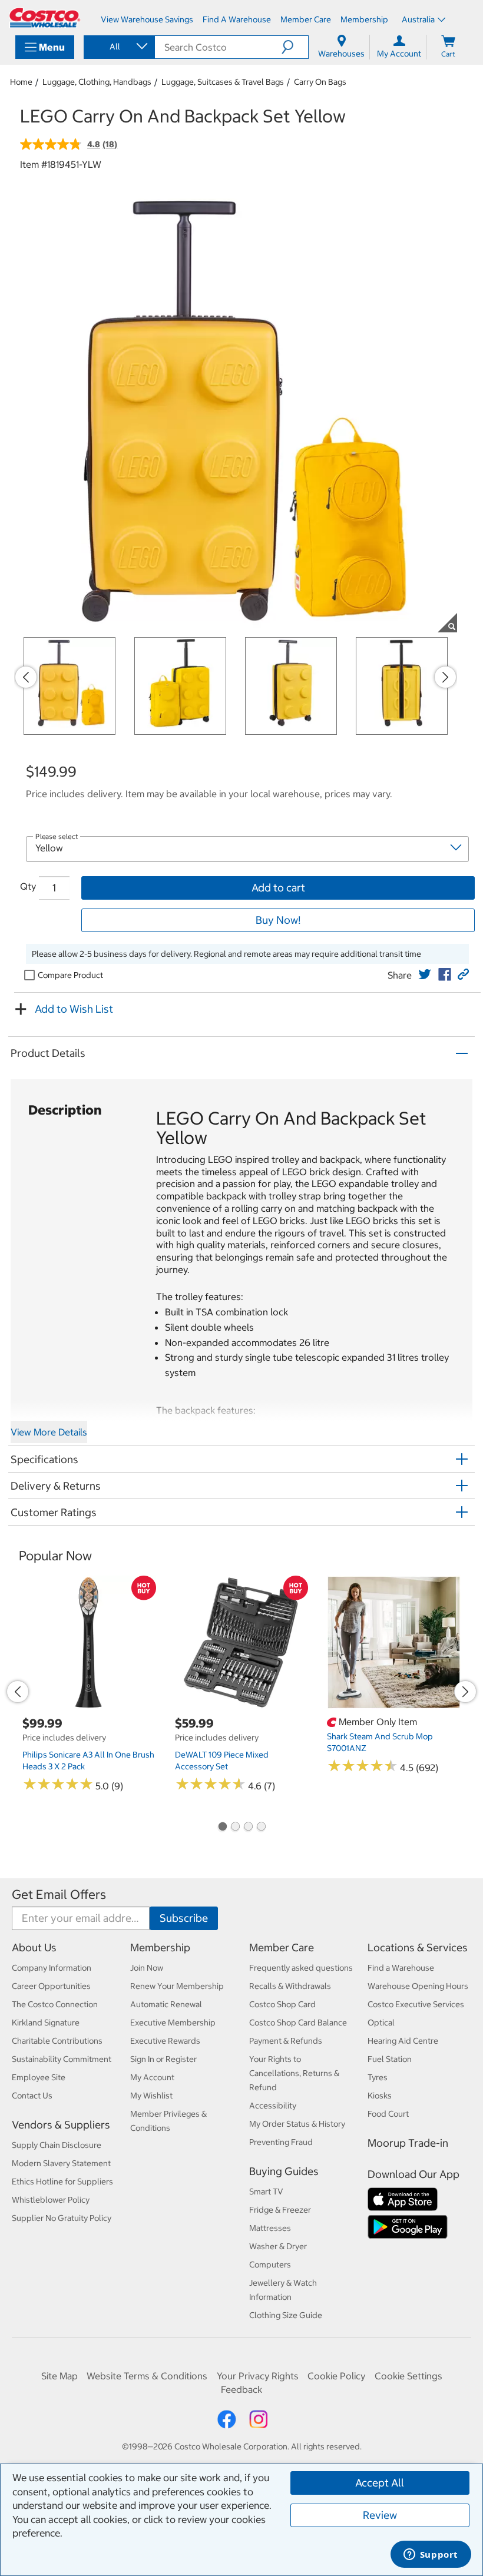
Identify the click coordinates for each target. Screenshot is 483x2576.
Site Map (59, 2376)
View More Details (49, 1432)
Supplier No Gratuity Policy (62, 2218)
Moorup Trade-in (408, 2143)
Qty (28, 886)
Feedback (241, 2389)
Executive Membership (173, 2023)
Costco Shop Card (282, 2004)
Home (21, 82)
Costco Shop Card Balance (298, 2023)
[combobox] (118, 47)
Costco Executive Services (416, 2004)
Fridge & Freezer (280, 2210)
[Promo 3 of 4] (248, 1828)
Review (380, 2515)
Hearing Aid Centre (403, 2041)
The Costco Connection (55, 2004)
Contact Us (32, 2096)
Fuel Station (390, 2059)
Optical (381, 2023)
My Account (152, 2077)
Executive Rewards (165, 2041)
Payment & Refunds (286, 2041)
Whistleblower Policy (51, 2200)
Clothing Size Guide (286, 2315)
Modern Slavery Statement (61, 2163)
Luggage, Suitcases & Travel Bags (223, 82)
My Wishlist (151, 2096)
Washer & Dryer (278, 2246)
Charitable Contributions (57, 2041)
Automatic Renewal (166, 2004)
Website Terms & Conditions (147, 2376)
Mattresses (270, 2228)
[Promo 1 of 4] (222, 1828)
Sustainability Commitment (62, 2059)
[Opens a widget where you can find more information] (431, 2555)
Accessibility (273, 2106)
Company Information (52, 1968)
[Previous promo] (26, 677)
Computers (270, 2265)
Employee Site (39, 2077)
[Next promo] (445, 677)
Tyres (378, 2077)
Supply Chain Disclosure (57, 2145)
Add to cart (278, 888)
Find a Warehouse (401, 1968)
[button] (295, 47)
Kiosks (380, 2096)
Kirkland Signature (46, 2023)
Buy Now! (278, 920)
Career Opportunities (51, 1986)
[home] (45, 18)
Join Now (147, 1968)
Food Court (388, 2114)
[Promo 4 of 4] (261, 1828)
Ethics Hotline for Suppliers (62, 2182)
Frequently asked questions (301, 1968)
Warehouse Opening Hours (418, 1986)
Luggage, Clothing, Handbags (97, 82)
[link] (425, 974)
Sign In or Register (163, 2059)
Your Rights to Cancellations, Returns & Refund (294, 2073)
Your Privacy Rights (258, 2376)
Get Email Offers (59, 1894)
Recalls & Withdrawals (290, 1986)
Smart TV (266, 2192)
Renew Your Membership (177, 1986)
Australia (418, 19)
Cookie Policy (336, 2376)
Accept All (380, 2483)
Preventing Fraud (281, 2142)
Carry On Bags (320, 82)
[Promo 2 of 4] (235, 1828)
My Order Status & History (297, 2124)
